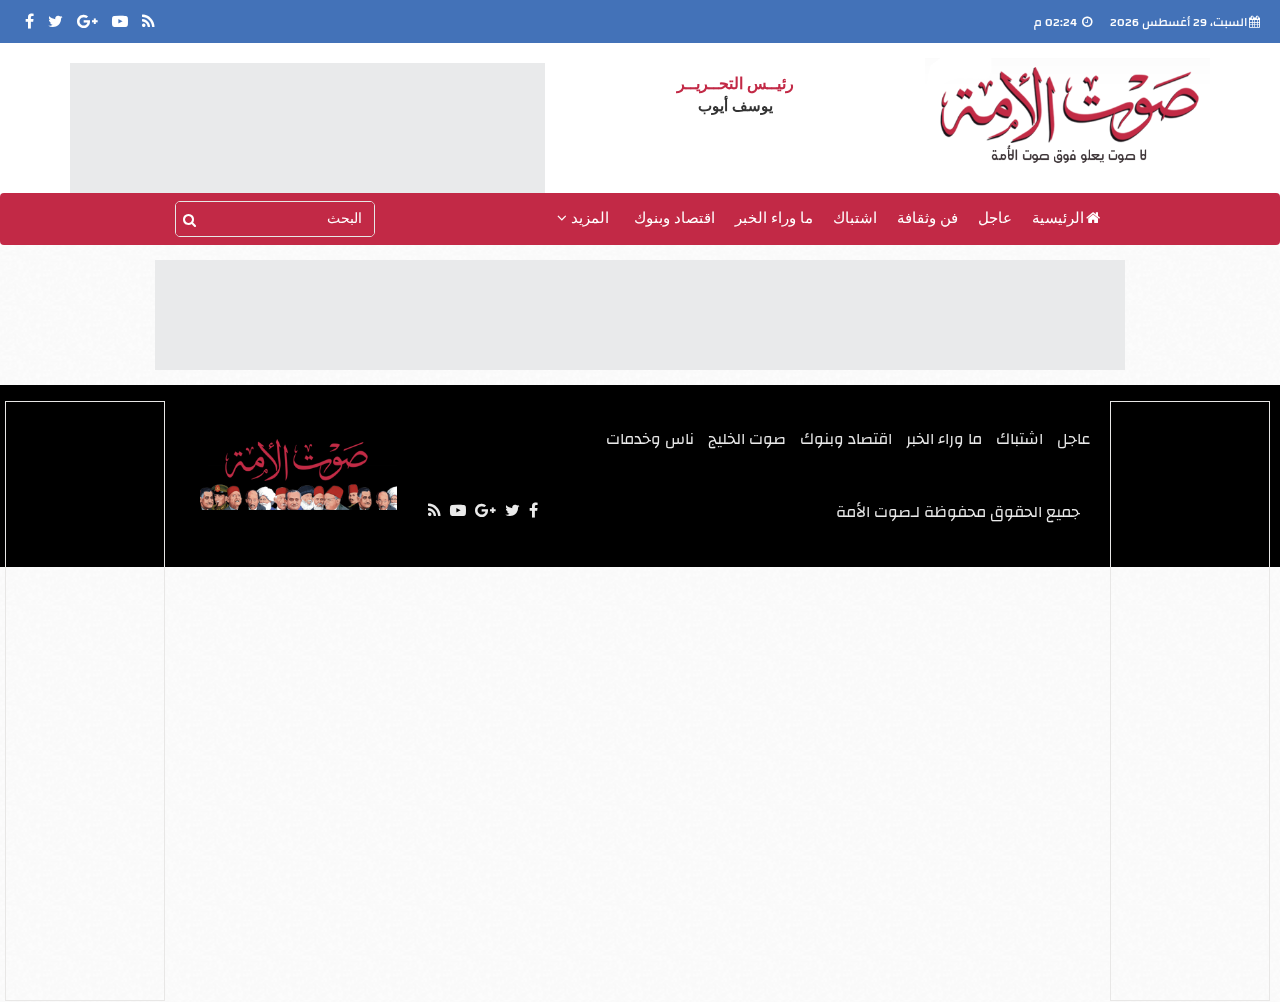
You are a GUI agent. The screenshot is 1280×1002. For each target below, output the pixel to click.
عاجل (995, 218)
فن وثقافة (927, 218)
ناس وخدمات (650, 439)
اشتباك (855, 218)
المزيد (588, 218)
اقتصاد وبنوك (674, 218)
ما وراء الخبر (774, 218)
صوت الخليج (747, 439)
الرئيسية (1058, 218)
